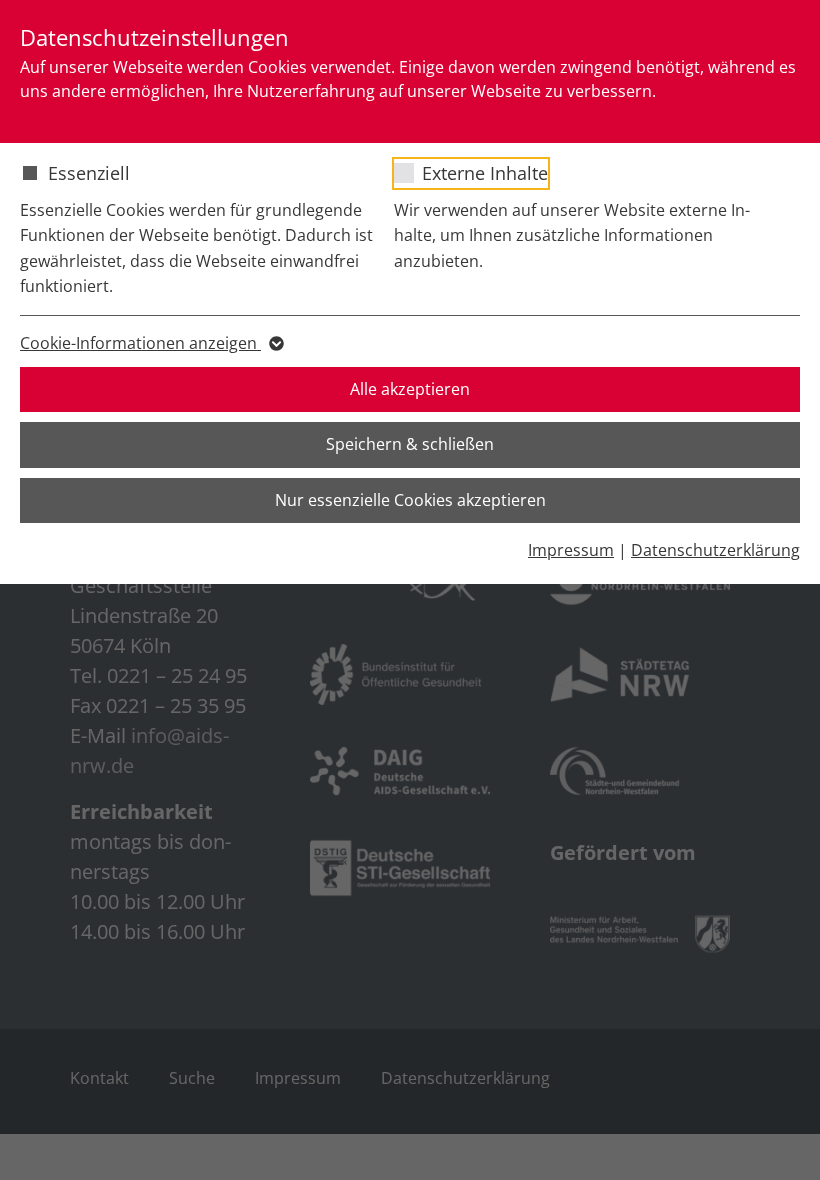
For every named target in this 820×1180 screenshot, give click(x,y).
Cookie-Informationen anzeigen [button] (140, 343)
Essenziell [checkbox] (89, 173)
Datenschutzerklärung (715, 550)
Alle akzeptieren (410, 389)
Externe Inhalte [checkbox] (485, 173)
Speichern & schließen (410, 444)
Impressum (571, 550)
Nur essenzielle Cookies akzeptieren (410, 500)
